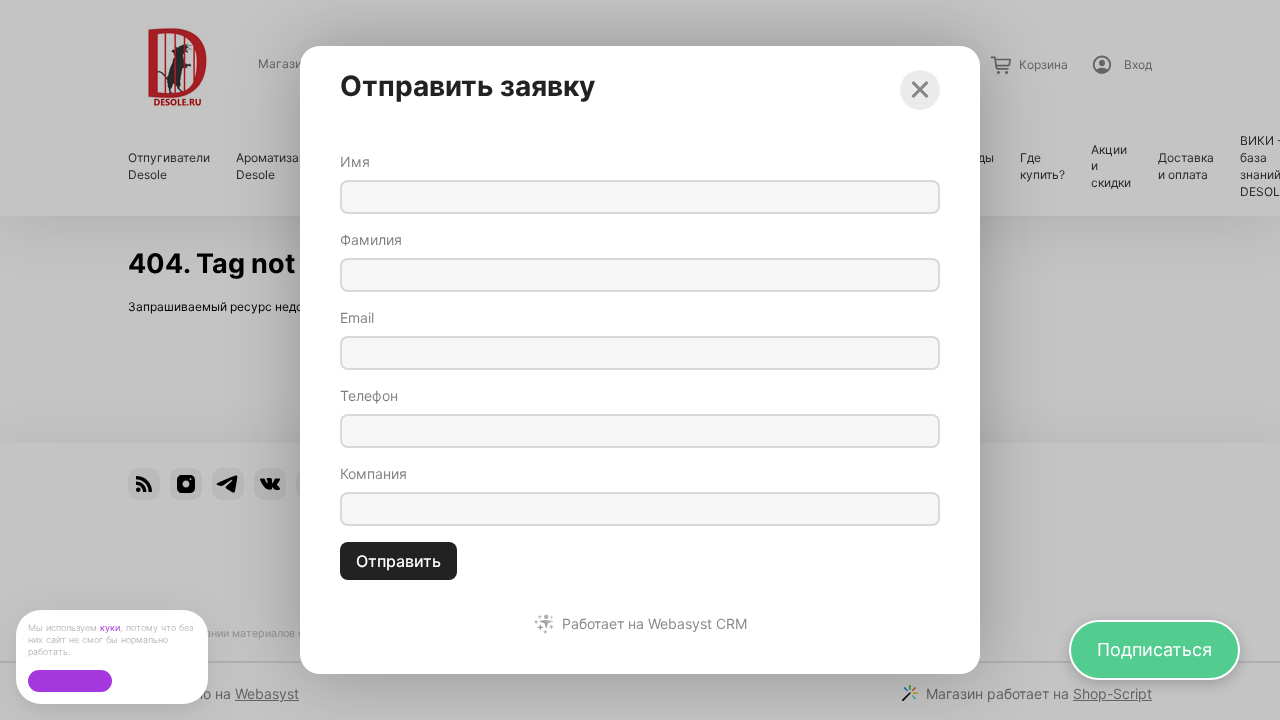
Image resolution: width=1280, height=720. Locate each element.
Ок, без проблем (69, 680)
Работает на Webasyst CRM (654, 624)
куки (110, 627)
